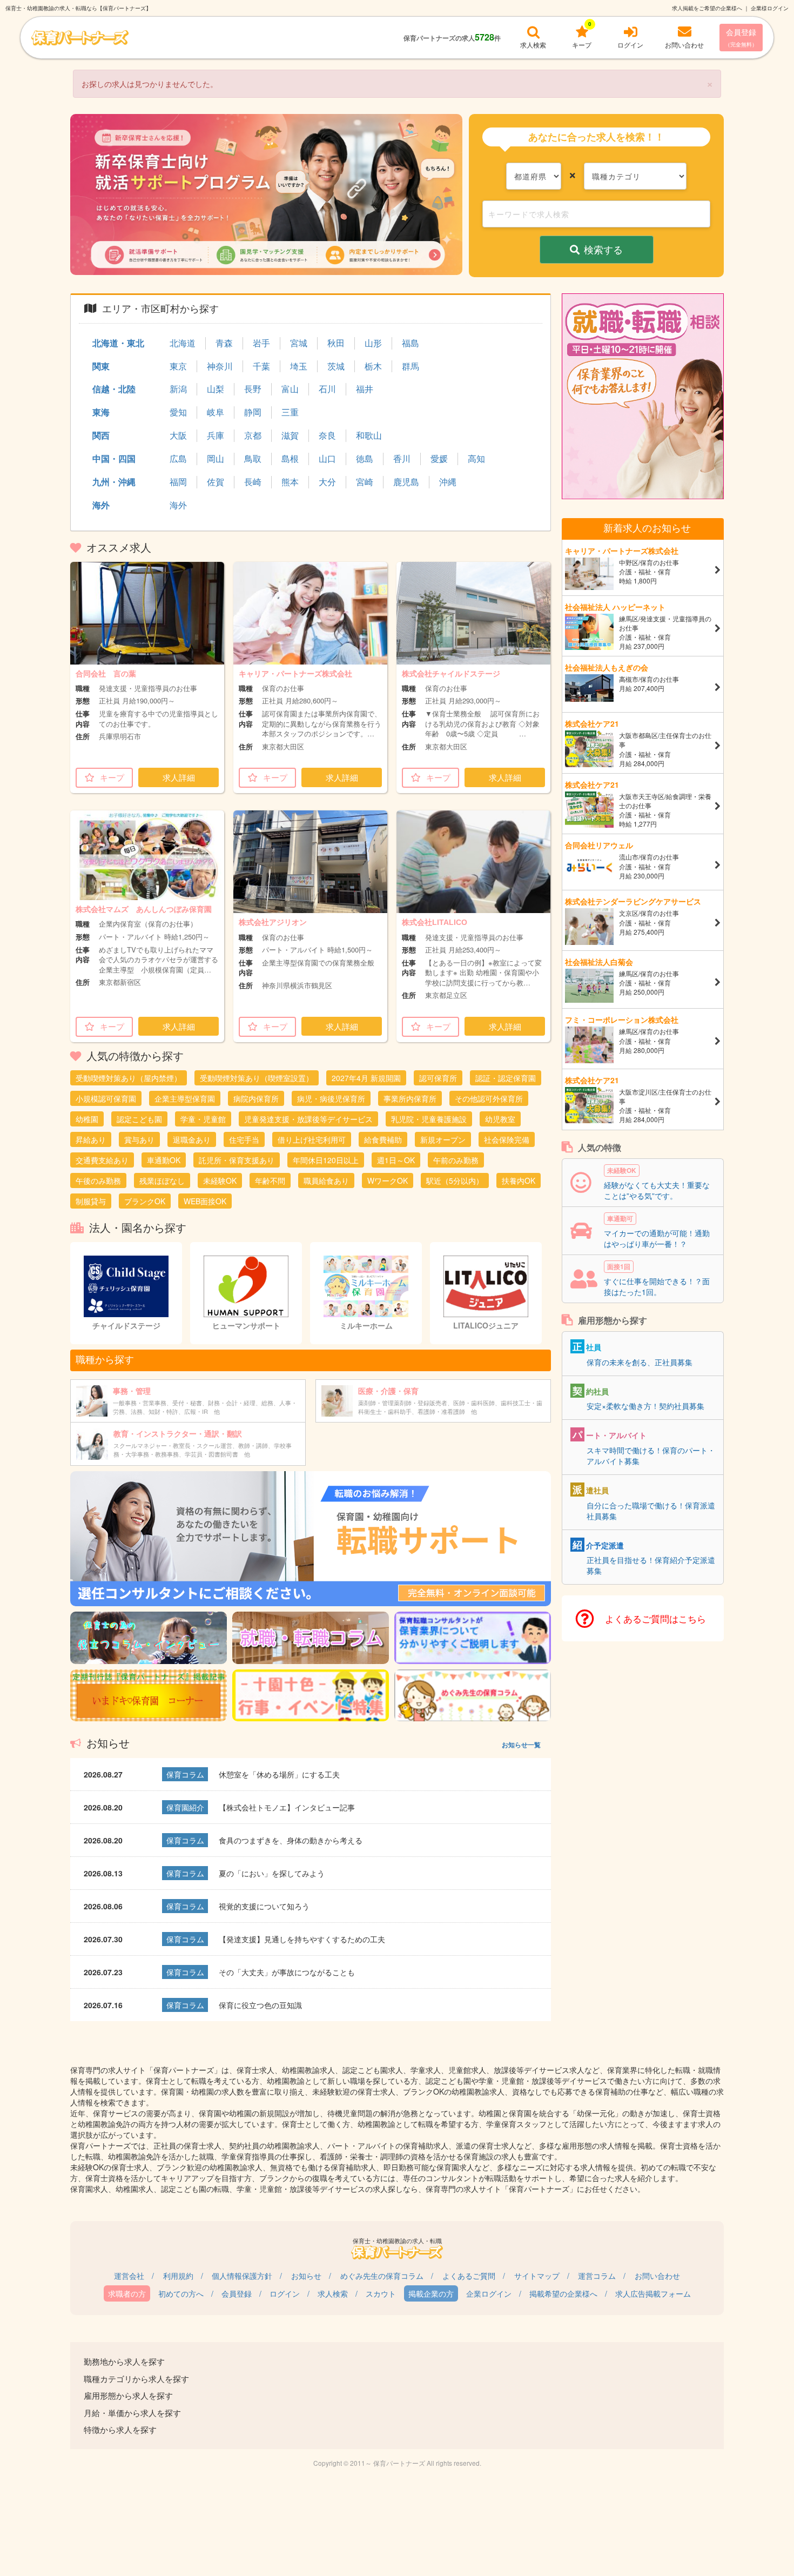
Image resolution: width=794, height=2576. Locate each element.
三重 (290, 412)
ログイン (285, 2293)
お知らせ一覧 (521, 1745)
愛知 (178, 412)
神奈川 (220, 366)
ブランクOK (145, 1201)
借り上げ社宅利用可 (312, 1139)
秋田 (336, 343)
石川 (327, 389)
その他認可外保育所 (489, 1098)
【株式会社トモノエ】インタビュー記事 (287, 1807)
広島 (178, 459)
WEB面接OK (205, 1201)
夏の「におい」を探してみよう (272, 1873)
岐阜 (216, 412)
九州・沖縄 (114, 482)
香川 (402, 459)
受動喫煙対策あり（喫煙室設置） (257, 1078)
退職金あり (192, 1139)
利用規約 (178, 2276)
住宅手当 (244, 1139)
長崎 (253, 482)
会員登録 (741, 37)
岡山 (216, 459)
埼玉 (299, 366)
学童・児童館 (203, 1119)
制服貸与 (91, 1201)
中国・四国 (114, 458)
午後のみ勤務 (98, 1180)
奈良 (327, 435)
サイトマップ (537, 2276)
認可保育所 (438, 1078)
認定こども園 (139, 1119)
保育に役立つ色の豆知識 (260, 2005)
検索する (603, 249)
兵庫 (216, 435)
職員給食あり (326, 1180)
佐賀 (216, 482)
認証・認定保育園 (506, 1078)
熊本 (290, 482)
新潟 (178, 389)
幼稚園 (87, 1119)
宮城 (299, 343)
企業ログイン (489, 2293)
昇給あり (91, 1139)
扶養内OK (519, 1180)
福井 (365, 389)
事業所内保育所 (410, 1098)
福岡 (178, 482)
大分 (327, 482)
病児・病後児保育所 (331, 1098)
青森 (224, 343)
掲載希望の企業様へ (563, 2293)
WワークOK (388, 1180)
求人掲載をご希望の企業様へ (707, 8)
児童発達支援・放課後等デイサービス (308, 1119)
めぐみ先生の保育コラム (382, 2276)
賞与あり (139, 1139)
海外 (101, 505)
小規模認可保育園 (106, 1098)
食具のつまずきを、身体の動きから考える (291, 1840)
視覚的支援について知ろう (264, 1906)
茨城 (336, 366)
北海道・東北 (118, 343)
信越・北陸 (114, 389)
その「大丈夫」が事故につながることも (287, 1972)
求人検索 (333, 2293)
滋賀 (290, 435)
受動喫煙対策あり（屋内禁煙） (129, 1078)
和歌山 (369, 435)
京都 (253, 435)
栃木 (373, 366)
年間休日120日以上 (326, 1160)
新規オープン (443, 1139)
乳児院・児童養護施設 (429, 1119)
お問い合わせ (657, 2276)
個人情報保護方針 (242, 2276)
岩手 (261, 343)
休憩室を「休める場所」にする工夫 (279, 1774)
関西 (101, 435)
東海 (101, 412)
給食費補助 (383, 1139)
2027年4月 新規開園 (366, 1078)
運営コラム (597, 2276)
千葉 (261, 366)
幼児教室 (500, 1119)
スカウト (381, 2293)
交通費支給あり (102, 1160)
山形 (373, 343)
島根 (290, 459)
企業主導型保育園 (185, 1098)
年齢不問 (270, 1180)
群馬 (411, 366)
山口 (327, 459)
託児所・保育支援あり (237, 1160)
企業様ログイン (770, 8)
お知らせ (306, 2276)
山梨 (216, 389)
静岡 (253, 412)
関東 (101, 366)
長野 (253, 389)
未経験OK (220, 1180)
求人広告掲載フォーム (653, 2293)
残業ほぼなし (162, 1180)
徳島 (365, 459)
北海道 (183, 343)
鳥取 (253, 459)
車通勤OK (164, 1160)
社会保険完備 (507, 1139)
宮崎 (365, 482)
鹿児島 (406, 482)
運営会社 (129, 2276)
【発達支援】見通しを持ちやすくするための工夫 (302, 1939)
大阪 (178, 435)
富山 (290, 389)
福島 (411, 343)
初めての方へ (181, 2293)
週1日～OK (396, 1160)
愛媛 (439, 459)
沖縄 (448, 482)
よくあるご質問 (469, 2276)
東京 (178, 366)
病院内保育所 (256, 1098)
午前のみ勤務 (456, 1160)
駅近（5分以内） (455, 1180)
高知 (476, 459)
